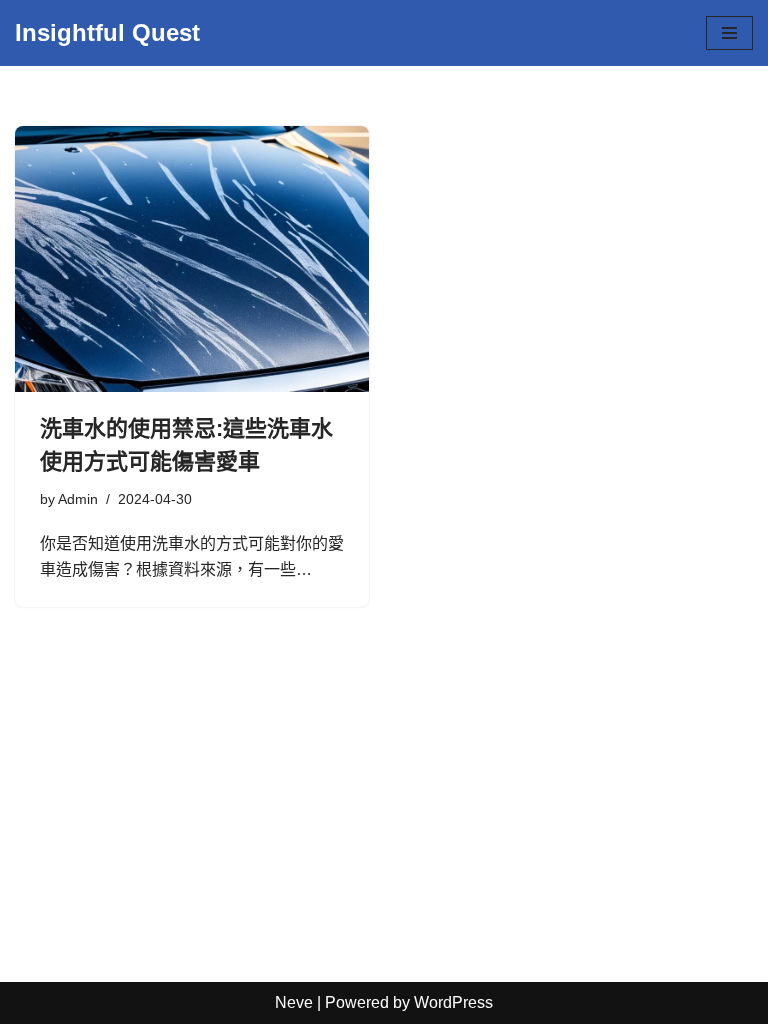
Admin (78, 499)
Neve (294, 1002)
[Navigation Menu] (729, 33)
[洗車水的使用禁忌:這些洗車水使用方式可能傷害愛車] (192, 259)
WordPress (453, 1002)
